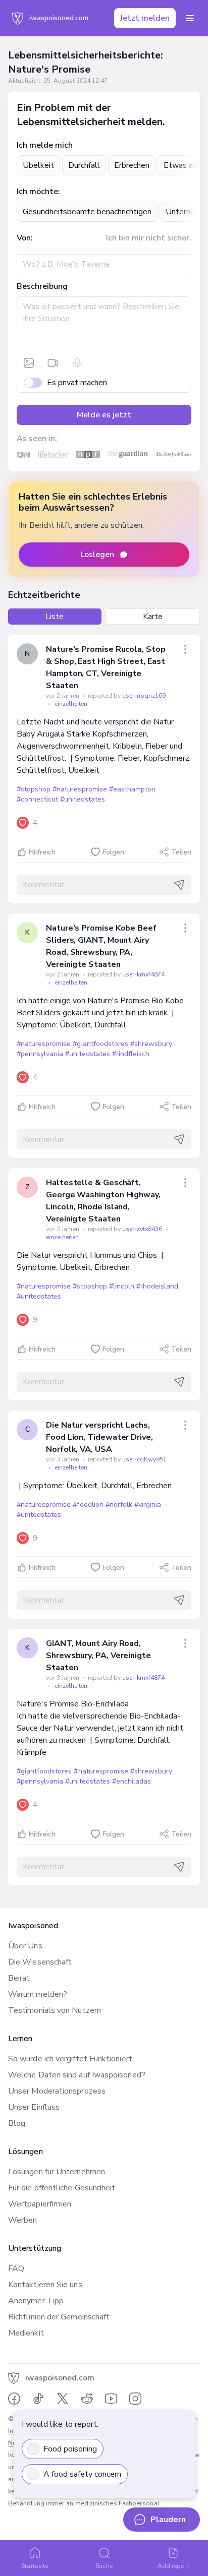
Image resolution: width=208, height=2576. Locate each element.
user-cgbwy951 (144, 1459)
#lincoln (122, 1286)
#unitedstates (82, 799)
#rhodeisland (157, 1286)
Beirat (19, 1978)
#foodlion (88, 1505)
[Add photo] (29, 363)
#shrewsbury (151, 1044)
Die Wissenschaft (40, 1962)
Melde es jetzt (104, 415)
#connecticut (37, 799)
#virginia (148, 1505)
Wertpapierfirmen (40, 2204)
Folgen (113, 852)
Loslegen (97, 555)
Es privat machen (77, 383)
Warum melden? (38, 1994)
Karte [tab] (153, 617)
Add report (173, 2566)
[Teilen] (185, 649)
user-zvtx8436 (143, 1229)
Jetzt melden (145, 18)
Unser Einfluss (34, 2107)
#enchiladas (132, 1781)
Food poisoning (70, 2449)
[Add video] (53, 363)
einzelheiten (71, 704)
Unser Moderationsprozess (57, 2091)
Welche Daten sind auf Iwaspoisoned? (77, 2075)
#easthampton (132, 789)
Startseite (35, 2566)
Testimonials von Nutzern (55, 2010)
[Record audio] (77, 363)
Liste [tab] (55, 617)
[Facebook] (14, 2399)
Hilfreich (42, 852)
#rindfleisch (131, 1054)
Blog (17, 2123)
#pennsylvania (40, 1054)
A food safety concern (82, 2474)
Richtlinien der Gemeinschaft (59, 2317)
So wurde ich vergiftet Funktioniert (70, 2059)
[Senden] (179, 885)
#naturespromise (80, 789)
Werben (22, 2220)
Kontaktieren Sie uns (45, 2285)
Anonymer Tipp (36, 2301)
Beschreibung (42, 286)
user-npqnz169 (144, 696)
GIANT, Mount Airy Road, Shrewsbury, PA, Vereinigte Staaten (98, 1655)
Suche (104, 2566)
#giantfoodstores (100, 1044)
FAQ (16, 2268)
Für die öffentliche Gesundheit (62, 2188)
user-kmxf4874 (143, 974)
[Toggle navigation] (190, 18)
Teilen (181, 852)
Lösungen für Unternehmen (57, 2172)
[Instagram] (135, 2399)
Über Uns (25, 1946)
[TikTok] (38, 2399)
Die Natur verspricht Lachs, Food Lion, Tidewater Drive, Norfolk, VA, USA (99, 1437)
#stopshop (34, 789)
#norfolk (119, 1505)
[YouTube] (111, 2399)
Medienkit (26, 2333)
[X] (63, 2399)
